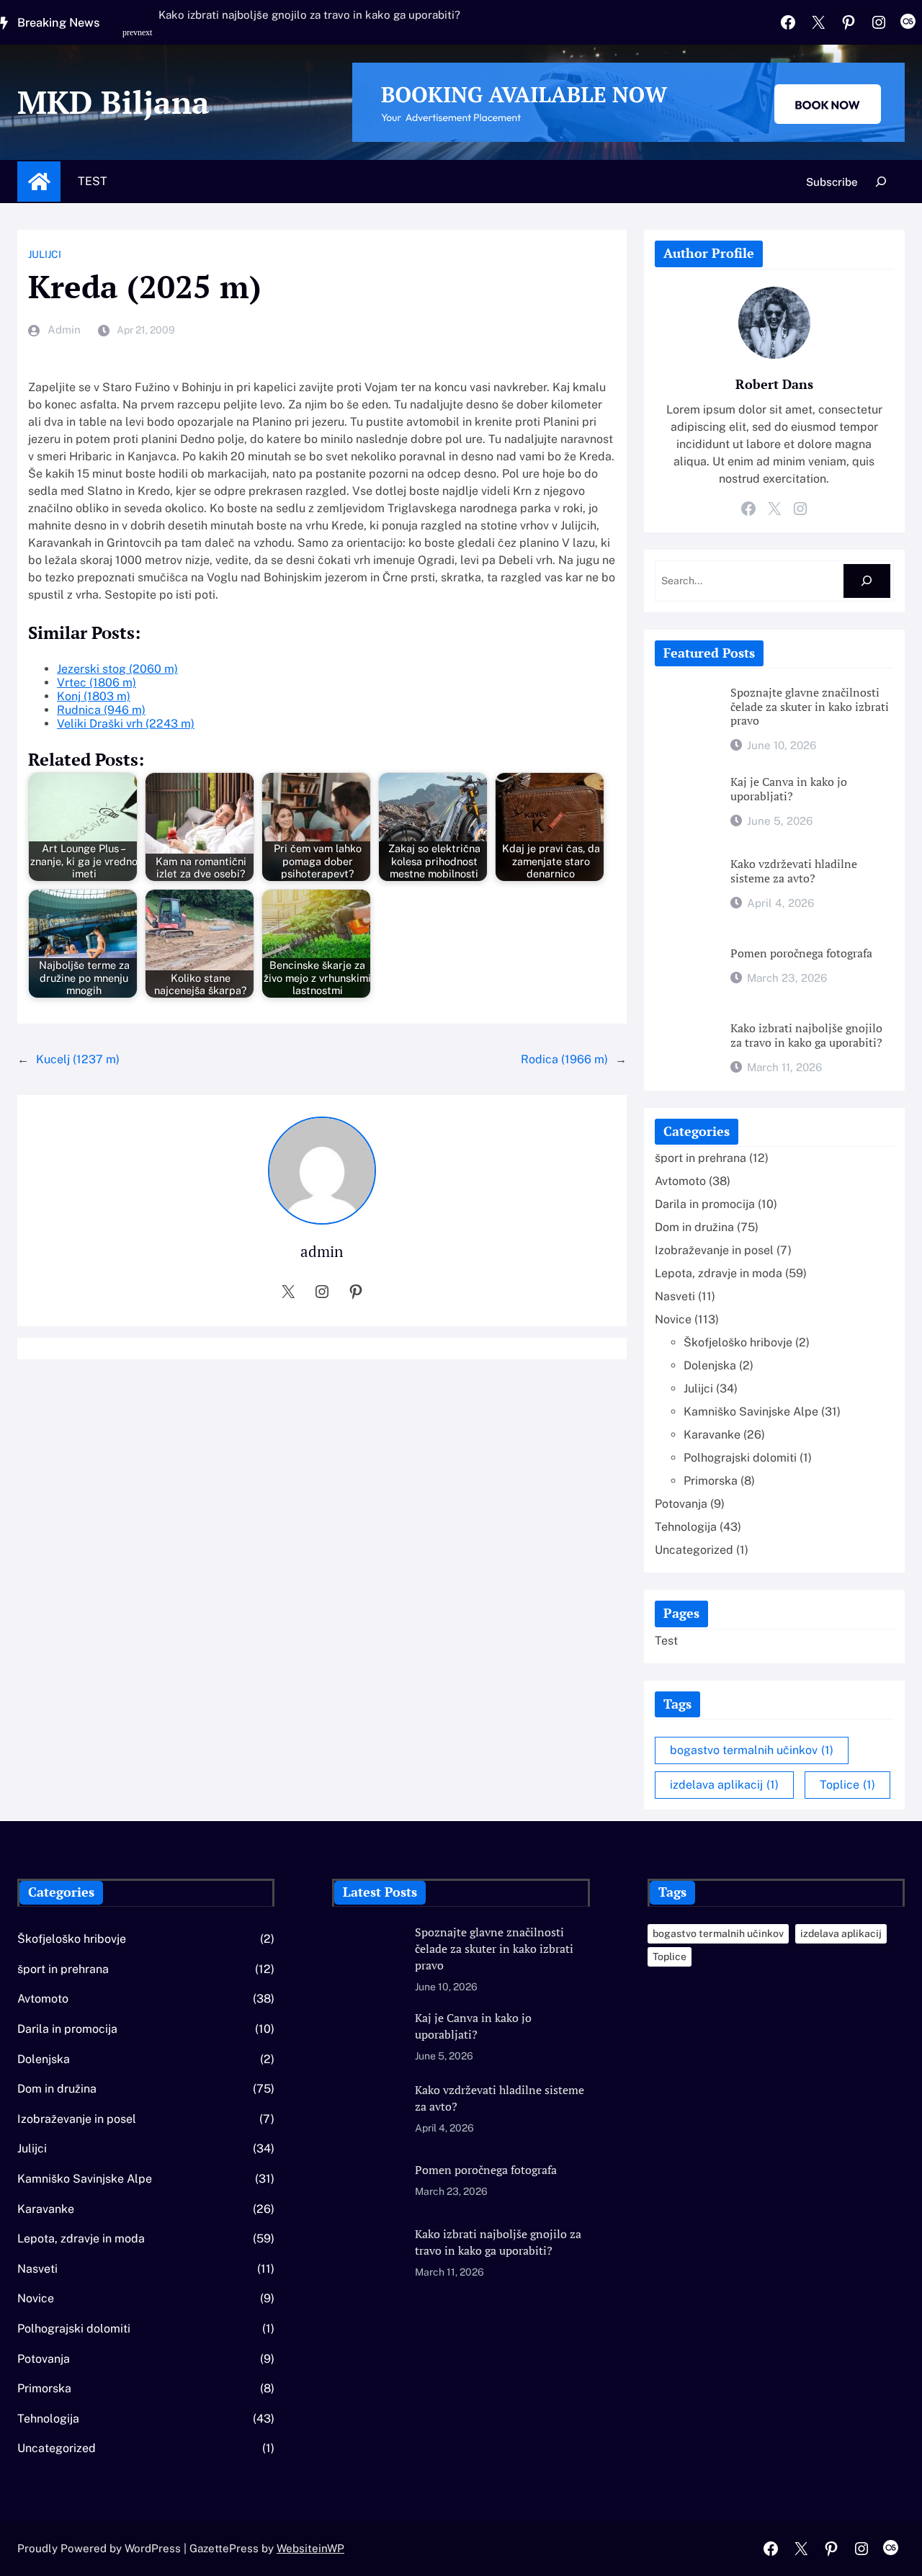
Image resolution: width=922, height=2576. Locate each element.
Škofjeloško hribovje (738, 1342)
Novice (673, 1319)
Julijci (45, 254)
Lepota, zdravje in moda (719, 1273)
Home (39, 182)
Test (93, 181)
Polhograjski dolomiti (740, 1458)
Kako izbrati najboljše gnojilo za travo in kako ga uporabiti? (309, 15)
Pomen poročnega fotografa (801, 954)
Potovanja (681, 1504)
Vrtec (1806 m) (97, 683)
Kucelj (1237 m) (78, 1059)
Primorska (711, 1481)
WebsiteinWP (310, 2548)
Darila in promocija (705, 1204)
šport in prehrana (701, 1158)
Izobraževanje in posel (714, 1250)
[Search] (867, 581)
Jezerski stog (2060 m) (117, 669)
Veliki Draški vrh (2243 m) (126, 724)
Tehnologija (686, 1527)
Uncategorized (694, 1550)
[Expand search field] (881, 182)
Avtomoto (680, 1181)
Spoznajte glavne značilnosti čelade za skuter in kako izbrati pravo (810, 707)
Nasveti (675, 1296)
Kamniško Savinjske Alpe (751, 1412)
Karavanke (712, 1435)
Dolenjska (710, 1365)
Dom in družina (694, 1227)
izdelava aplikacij (724, 1785)
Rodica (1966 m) (564, 1059)
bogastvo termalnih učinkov (752, 1750)
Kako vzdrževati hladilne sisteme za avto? (794, 871)
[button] (132, 40)
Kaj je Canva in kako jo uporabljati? (789, 789)
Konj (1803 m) (94, 696)
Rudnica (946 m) (101, 710)
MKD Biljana (113, 102)
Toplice (847, 1785)
